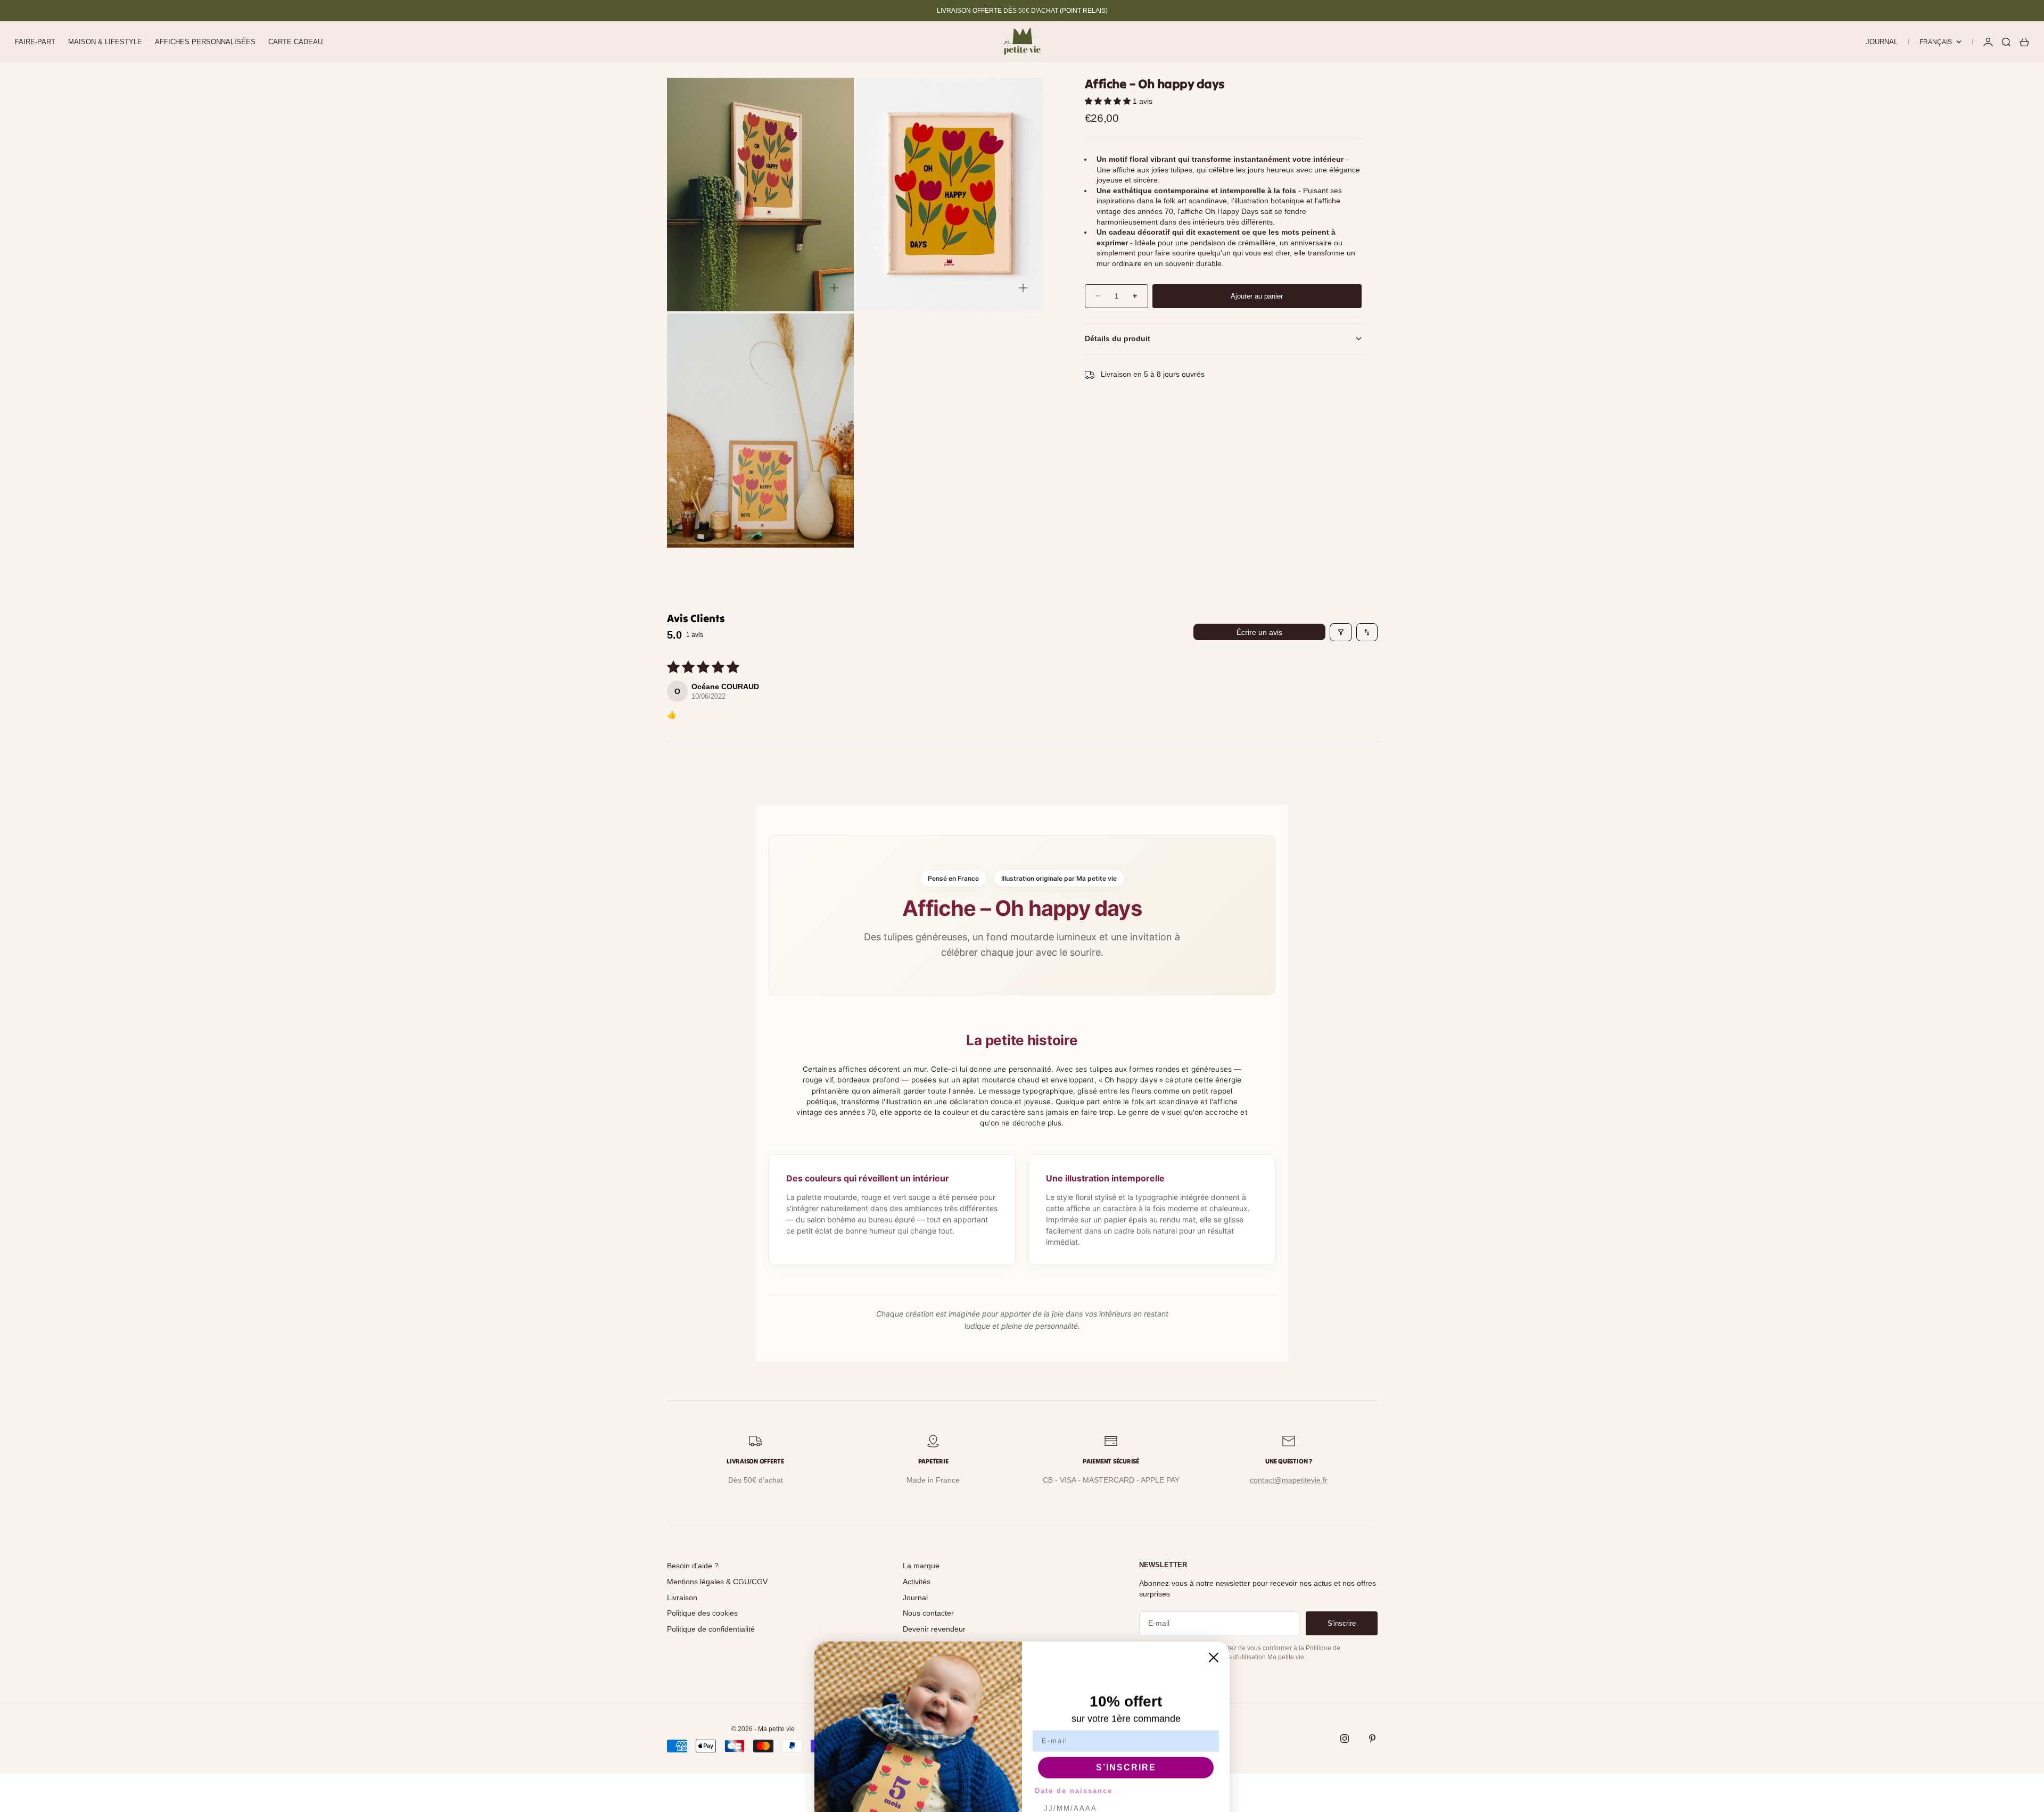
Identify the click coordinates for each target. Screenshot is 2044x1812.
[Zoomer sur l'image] (834, 288)
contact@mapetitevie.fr (1289, 1480)
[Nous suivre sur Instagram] (1345, 1739)
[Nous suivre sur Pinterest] (1372, 1739)
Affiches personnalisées (205, 42)
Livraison (682, 1598)
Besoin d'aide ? (693, 1566)
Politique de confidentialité (711, 1629)
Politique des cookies (702, 1613)
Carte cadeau (295, 42)
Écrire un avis (1259, 632)
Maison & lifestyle (105, 42)
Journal (1882, 42)
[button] (1109, 101)
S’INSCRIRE (1126, 1679)
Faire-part (35, 42)
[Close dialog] (1214, 1569)
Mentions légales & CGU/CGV (717, 1582)
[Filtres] (1341, 632)
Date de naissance (1074, 1702)
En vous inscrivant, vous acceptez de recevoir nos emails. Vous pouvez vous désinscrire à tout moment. (1126, 1749)
